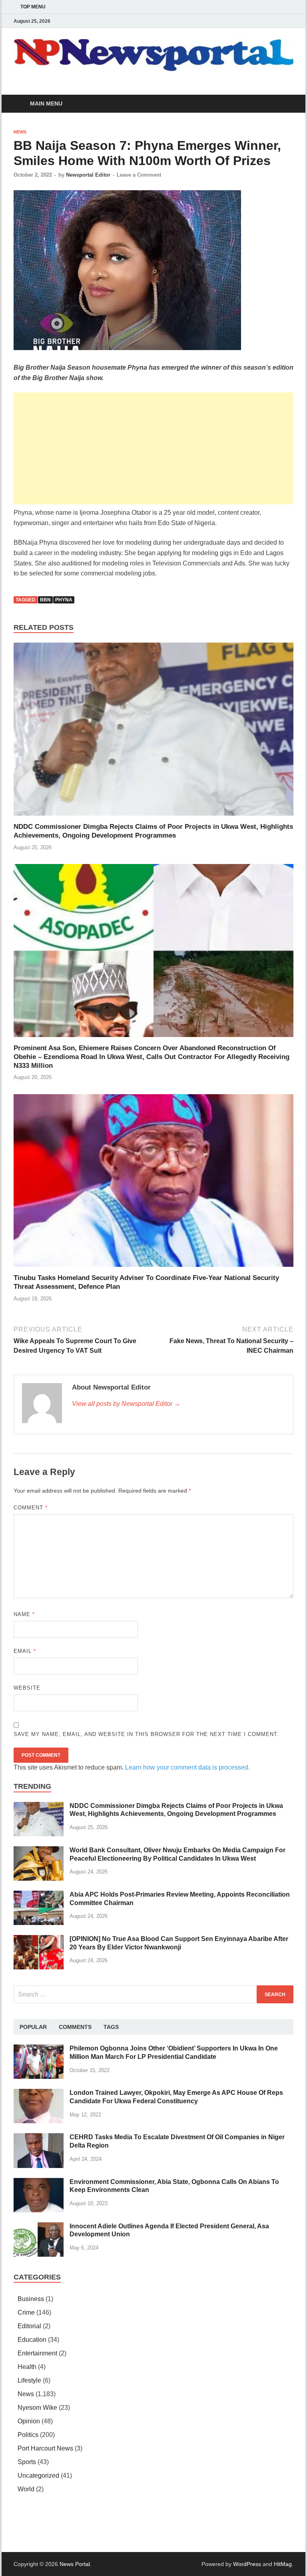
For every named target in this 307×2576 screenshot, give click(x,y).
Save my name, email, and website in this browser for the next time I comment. (146, 1734)
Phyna (64, 600)
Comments (75, 2027)
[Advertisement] (153, 448)
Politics (28, 2435)
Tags (111, 2027)
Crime (26, 2312)
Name (24, 1614)
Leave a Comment (139, 175)
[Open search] (285, 104)
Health (27, 2367)
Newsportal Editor (88, 175)
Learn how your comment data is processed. (187, 1767)
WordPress (247, 2564)
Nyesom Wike (37, 2408)
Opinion (29, 2421)
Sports (27, 2462)
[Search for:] (153, 1994)
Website (27, 1688)
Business (31, 2299)
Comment (31, 1508)
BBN (45, 600)
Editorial (29, 2326)
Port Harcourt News (45, 2448)
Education (32, 2340)
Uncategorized (38, 2475)
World (26, 2489)
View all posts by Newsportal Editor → (126, 1404)
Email (25, 1651)
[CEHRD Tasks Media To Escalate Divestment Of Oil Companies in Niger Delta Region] (39, 2138)
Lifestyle (29, 2380)
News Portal (75, 2564)
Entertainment (37, 2353)
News (20, 132)
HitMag (283, 2564)
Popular (33, 2027)
